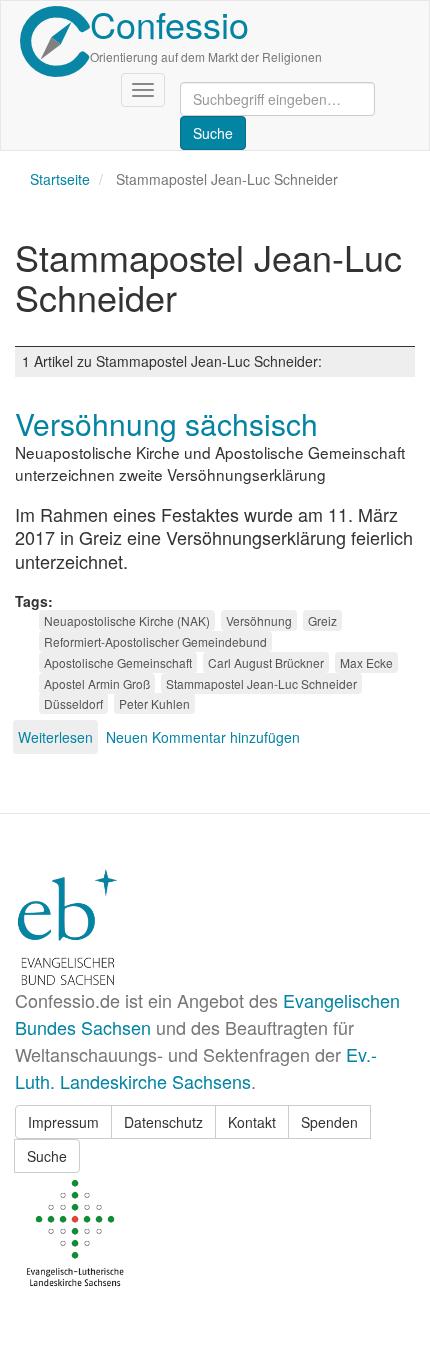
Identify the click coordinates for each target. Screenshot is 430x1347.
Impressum (63, 1122)
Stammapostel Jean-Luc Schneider (261, 683)
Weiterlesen (55, 737)
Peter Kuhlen (154, 703)
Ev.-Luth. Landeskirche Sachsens (196, 1067)
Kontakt (252, 1122)
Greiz (322, 620)
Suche (47, 1156)
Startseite (60, 179)
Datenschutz (163, 1122)
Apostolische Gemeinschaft (118, 662)
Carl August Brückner (266, 662)
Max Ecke (366, 662)
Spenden (329, 1122)
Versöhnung (259, 620)
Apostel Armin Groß (97, 683)
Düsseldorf (73, 703)
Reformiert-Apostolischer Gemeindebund (155, 641)
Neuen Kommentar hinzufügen (203, 737)
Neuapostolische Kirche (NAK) (127, 620)
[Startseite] (55, 41)
